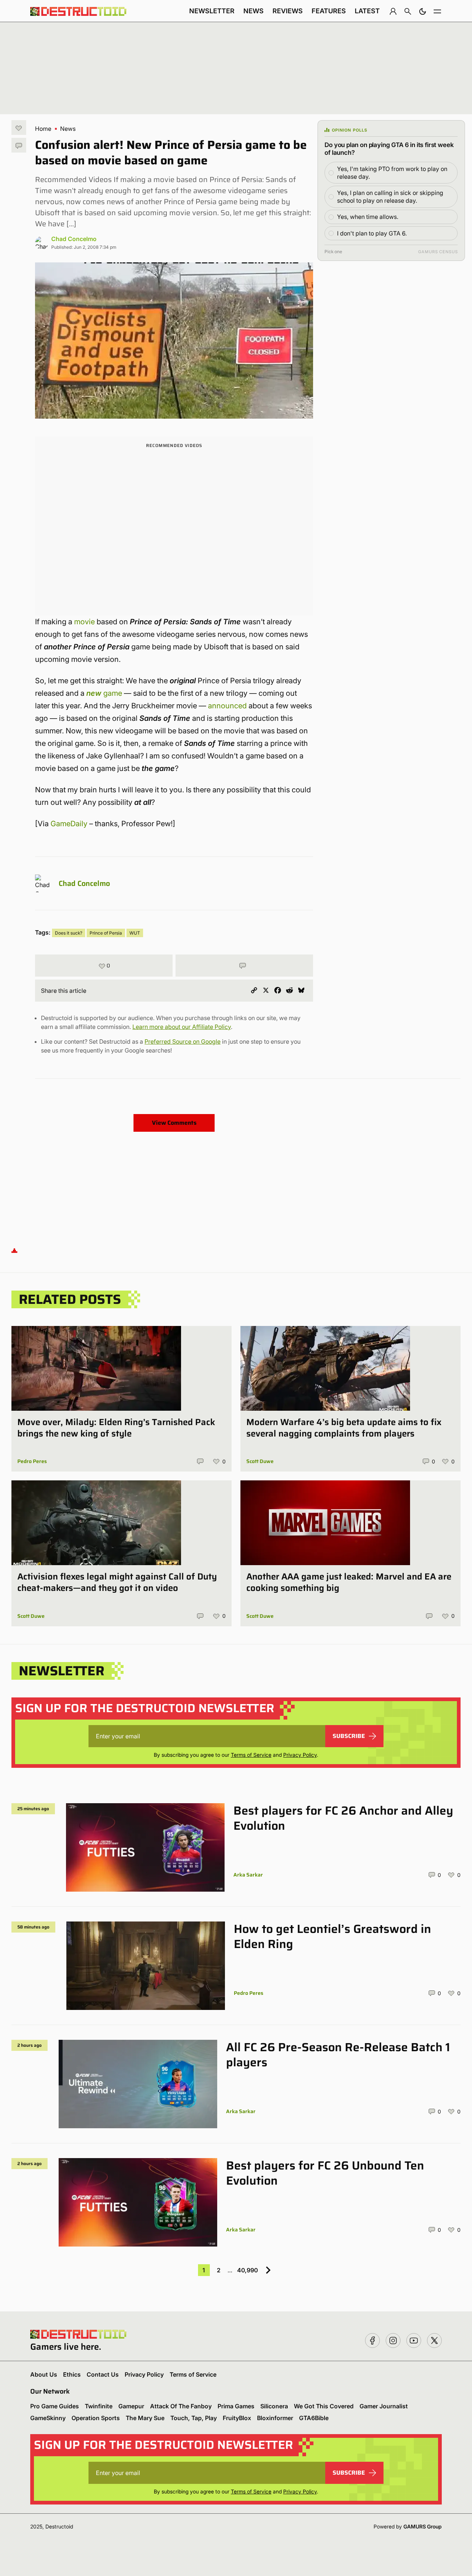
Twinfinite (99, 2406)
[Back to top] (14, 1250)
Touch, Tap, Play (194, 2418)
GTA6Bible (314, 2418)
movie (84, 622)
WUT (135, 933)
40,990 (247, 2270)
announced (227, 706)
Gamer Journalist (384, 2406)
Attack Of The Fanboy (181, 2406)
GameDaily (69, 824)
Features (329, 11)
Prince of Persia (106, 933)
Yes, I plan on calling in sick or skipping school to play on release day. (390, 197)
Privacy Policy (300, 1755)
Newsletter (212, 11)
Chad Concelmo (74, 239)
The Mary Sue (145, 2418)
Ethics (72, 2374)
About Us (44, 2374)
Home (43, 129)
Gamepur (131, 2406)
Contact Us (103, 2374)
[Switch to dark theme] (423, 11)
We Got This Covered (324, 2406)
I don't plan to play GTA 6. (372, 233)
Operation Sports (96, 2418)
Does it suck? (69, 933)
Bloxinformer (275, 2418)
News (254, 11)
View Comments (174, 1123)
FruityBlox (237, 2418)
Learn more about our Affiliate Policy (182, 1027)
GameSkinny (48, 2418)
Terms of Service (251, 1755)
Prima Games (236, 2406)
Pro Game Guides (55, 2406)
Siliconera (274, 2406)
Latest (367, 11)
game (104, 693)
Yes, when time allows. (368, 217)
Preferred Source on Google (183, 1041)
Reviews (288, 11)
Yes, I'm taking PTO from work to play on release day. (392, 173)
